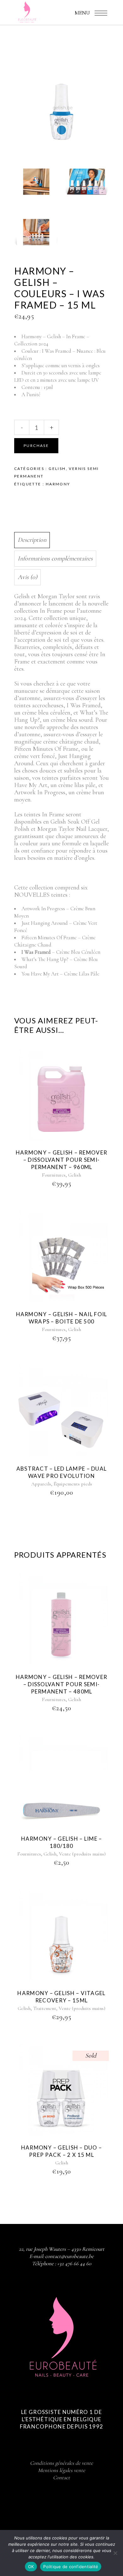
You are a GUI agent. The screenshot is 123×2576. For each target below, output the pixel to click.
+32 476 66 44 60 (74, 2263)
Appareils (41, 1484)
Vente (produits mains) (82, 1854)
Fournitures (54, 1175)
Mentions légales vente (61, 2470)
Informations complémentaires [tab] (55, 559)
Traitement (45, 2008)
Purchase (36, 446)
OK (31, 2567)
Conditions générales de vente (61, 2463)
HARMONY (58, 484)
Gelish (57, 469)
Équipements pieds (73, 1484)
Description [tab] (32, 540)
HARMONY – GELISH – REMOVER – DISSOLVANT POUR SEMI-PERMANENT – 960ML (61, 1160)
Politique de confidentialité (71, 2567)
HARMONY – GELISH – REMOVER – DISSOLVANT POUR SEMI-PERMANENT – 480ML (61, 1684)
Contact (61, 2478)
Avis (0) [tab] (27, 577)
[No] (115, 2553)
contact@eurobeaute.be (69, 2256)
